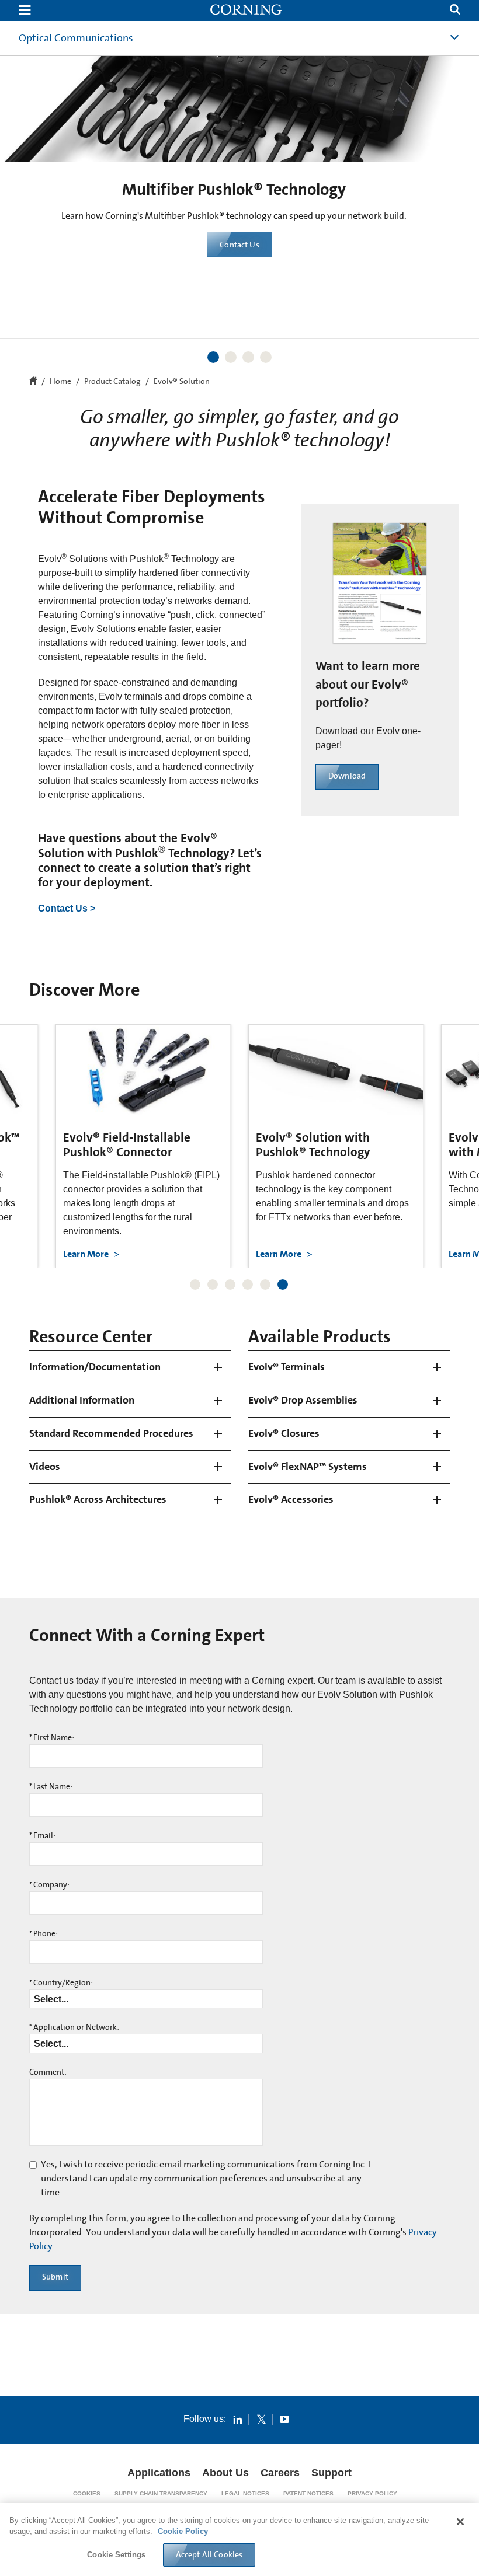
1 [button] (213, 357)
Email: (42, 1836)
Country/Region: (61, 1983)
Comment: (48, 2072)
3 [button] (248, 357)
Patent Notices (308, 2493)
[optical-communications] (247, 11)
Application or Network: (74, 2027)
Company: (49, 1885)
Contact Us (239, 245)
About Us (225, 2473)
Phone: (44, 1934)
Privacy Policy (372, 2493)
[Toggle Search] (455, 11)
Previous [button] (15, 182)
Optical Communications (76, 38)
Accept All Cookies (209, 2554)
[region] (239, 2540)
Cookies (87, 2493)
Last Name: (51, 1787)
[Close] (460, 2522)
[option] (239, 165)
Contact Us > (67, 908)
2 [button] (231, 357)
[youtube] (284, 2419)
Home (60, 382)
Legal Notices (245, 2493)
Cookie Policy (183, 2531)
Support (332, 2473)
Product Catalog (112, 382)
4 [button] (266, 357)
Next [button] (464, 182)
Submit (55, 2277)
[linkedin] (238, 2419)
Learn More (239, 279)
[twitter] (261, 2419)
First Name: (52, 1738)
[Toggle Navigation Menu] (25, 11)
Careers (280, 2473)
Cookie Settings (116, 2555)
